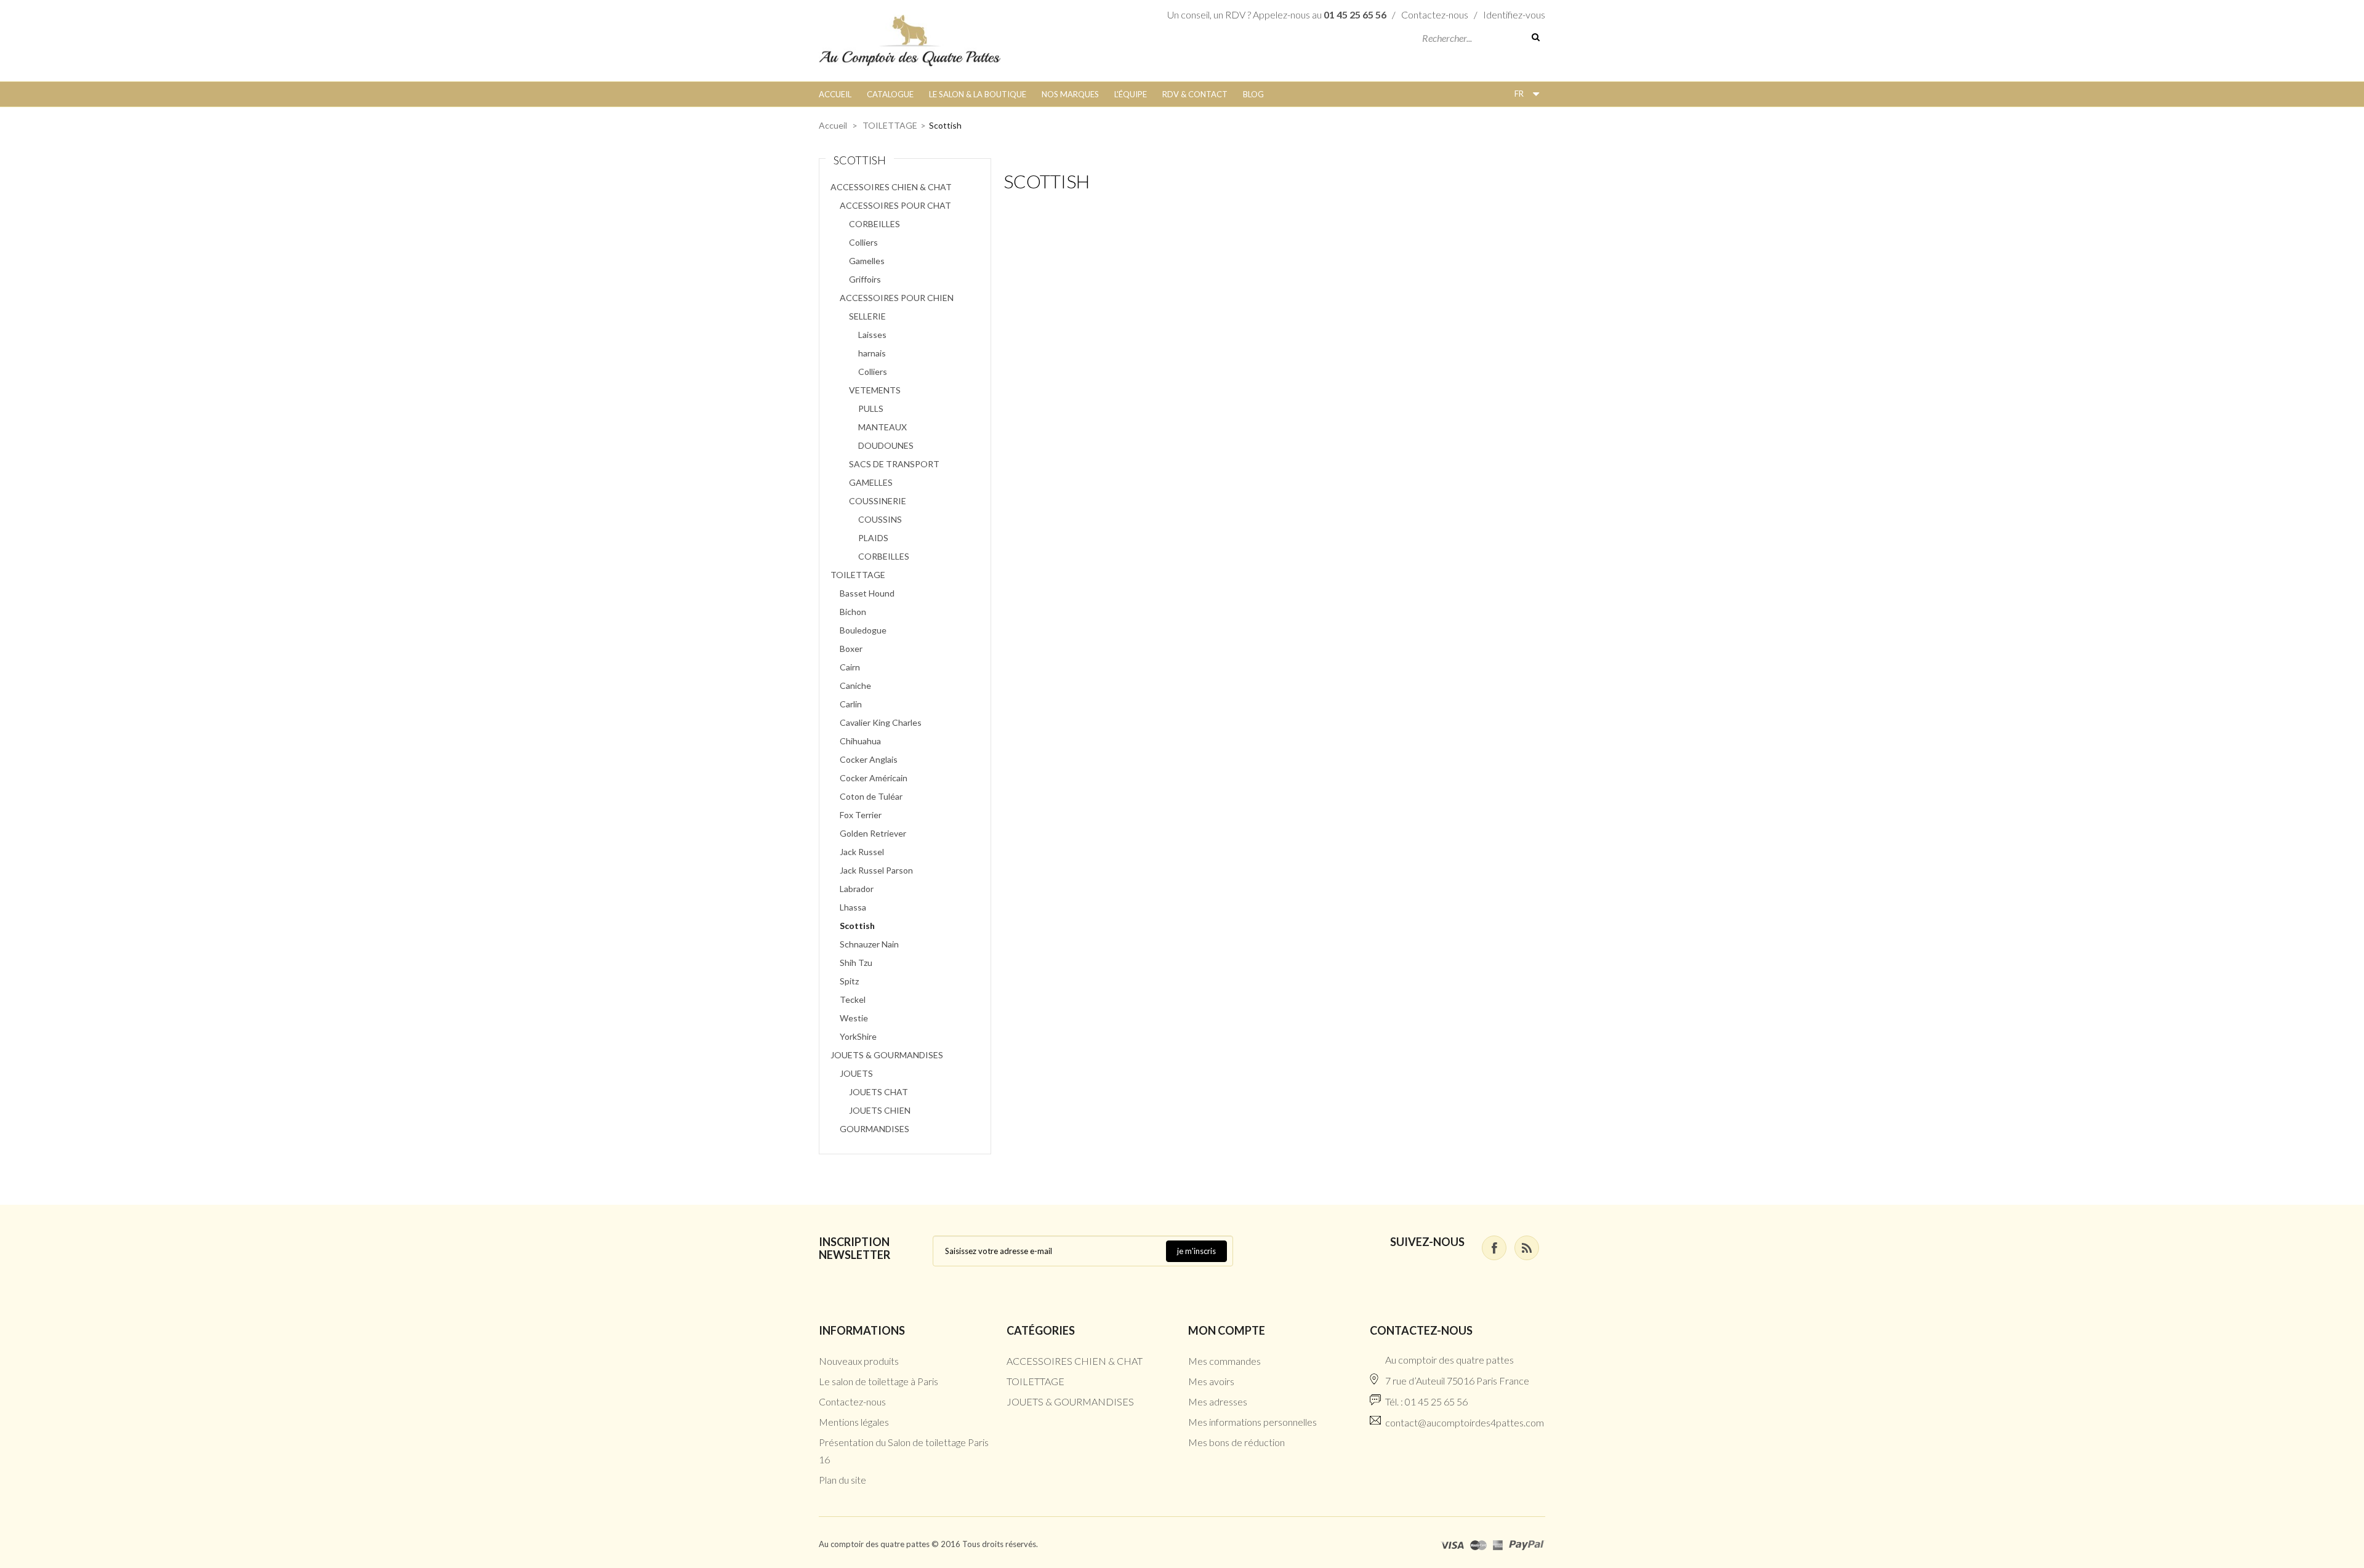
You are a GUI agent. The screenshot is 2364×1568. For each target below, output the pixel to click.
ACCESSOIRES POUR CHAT (895, 205)
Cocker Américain (874, 778)
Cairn (850, 667)
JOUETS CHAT (878, 1092)
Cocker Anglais (869, 759)
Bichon (853, 612)
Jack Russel (862, 852)
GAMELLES (871, 482)
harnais (872, 353)
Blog (1253, 94)
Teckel (853, 999)
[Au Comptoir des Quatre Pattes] (910, 39)
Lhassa (853, 907)
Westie (854, 1018)
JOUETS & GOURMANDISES (887, 1055)
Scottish (857, 926)
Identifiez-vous (1514, 14)
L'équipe (1131, 94)
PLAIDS (873, 538)
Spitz (849, 981)
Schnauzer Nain (869, 944)
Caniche (855, 685)
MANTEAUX (882, 427)
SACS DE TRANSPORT (894, 464)
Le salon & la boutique (978, 94)
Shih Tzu (856, 963)
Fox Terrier (861, 815)
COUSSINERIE (878, 501)
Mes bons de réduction (1236, 1442)
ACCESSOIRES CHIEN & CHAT (891, 187)
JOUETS (856, 1073)
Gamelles (867, 261)
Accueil (835, 94)
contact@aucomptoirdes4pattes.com (1465, 1422)
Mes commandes (1224, 1361)
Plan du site (842, 1480)
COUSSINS (880, 519)
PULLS (871, 408)
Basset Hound (867, 593)
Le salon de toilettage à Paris (878, 1381)
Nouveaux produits (859, 1361)
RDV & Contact (1195, 94)
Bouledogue (863, 630)
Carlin (851, 704)
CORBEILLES (874, 224)
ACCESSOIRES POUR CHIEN (897, 298)
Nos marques (1070, 94)
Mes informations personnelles (1252, 1422)
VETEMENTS (875, 390)
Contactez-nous (1435, 14)
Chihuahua (860, 741)
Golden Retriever (873, 833)
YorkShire (858, 1036)
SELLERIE (867, 316)
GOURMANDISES (874, 1129)
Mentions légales (854, 1422)
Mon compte (1227, 1330)
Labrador (857, 889)
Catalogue (890, 94)
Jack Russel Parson (876, 870)
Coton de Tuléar (871, 796)
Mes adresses (1218, 1401)
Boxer (851, 649)
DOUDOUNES (886, 445)
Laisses (872, 335)
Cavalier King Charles (881, 722)
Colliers (863, 242)
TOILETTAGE (890, 125)
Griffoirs (865, 279)
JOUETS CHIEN (880, 1110)
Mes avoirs (1211, 1381)
